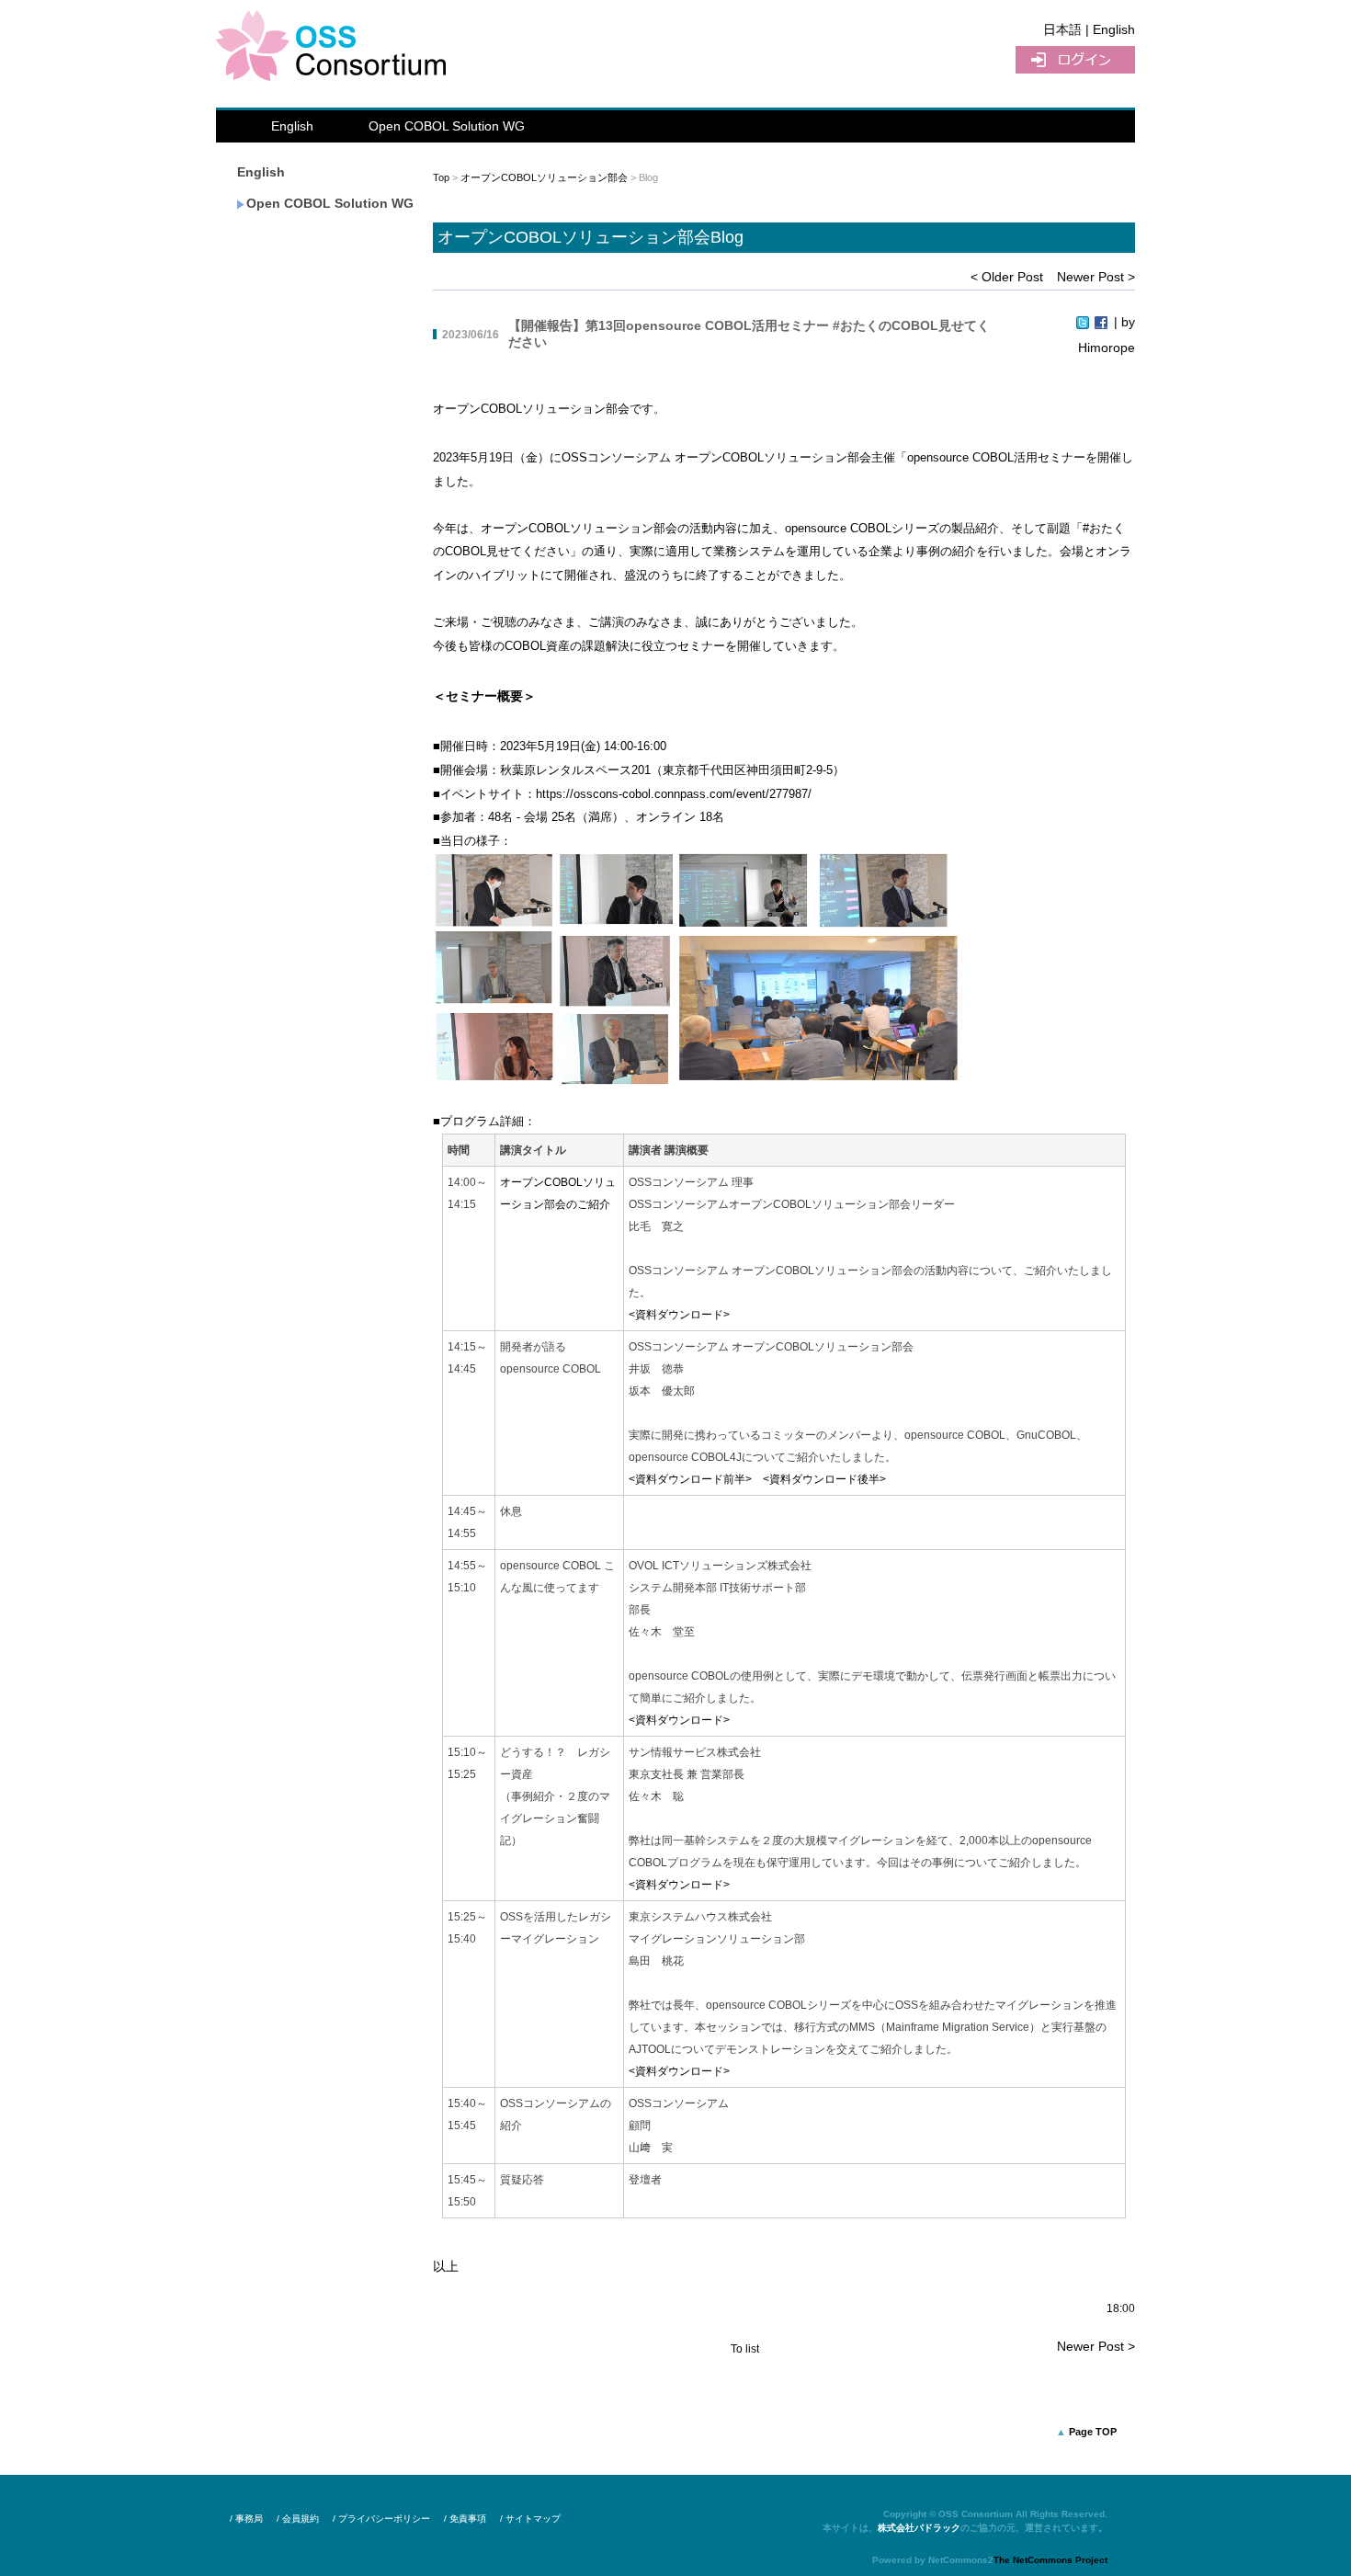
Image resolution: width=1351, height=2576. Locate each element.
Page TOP (1093, 2432)
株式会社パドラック (919, 2528)
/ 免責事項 (465, 2519)
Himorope (1107, 348)
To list (745, 2349)
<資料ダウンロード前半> (690, 1479)
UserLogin (1075, 60)
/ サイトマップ (530, 2519)
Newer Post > (1096, 277)
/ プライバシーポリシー (381, 2519)
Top (441, 177)
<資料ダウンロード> (679, 1315)
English (292, 126)
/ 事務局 (246, 2519)
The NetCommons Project (1050, 2560)
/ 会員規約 (298, 2519)
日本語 (1062, 29)
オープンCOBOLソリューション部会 (544, 177)
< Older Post (1007, 277)
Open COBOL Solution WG (447, 126)
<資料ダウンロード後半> (824, 1479)
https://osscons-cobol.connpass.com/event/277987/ (674, 794)
